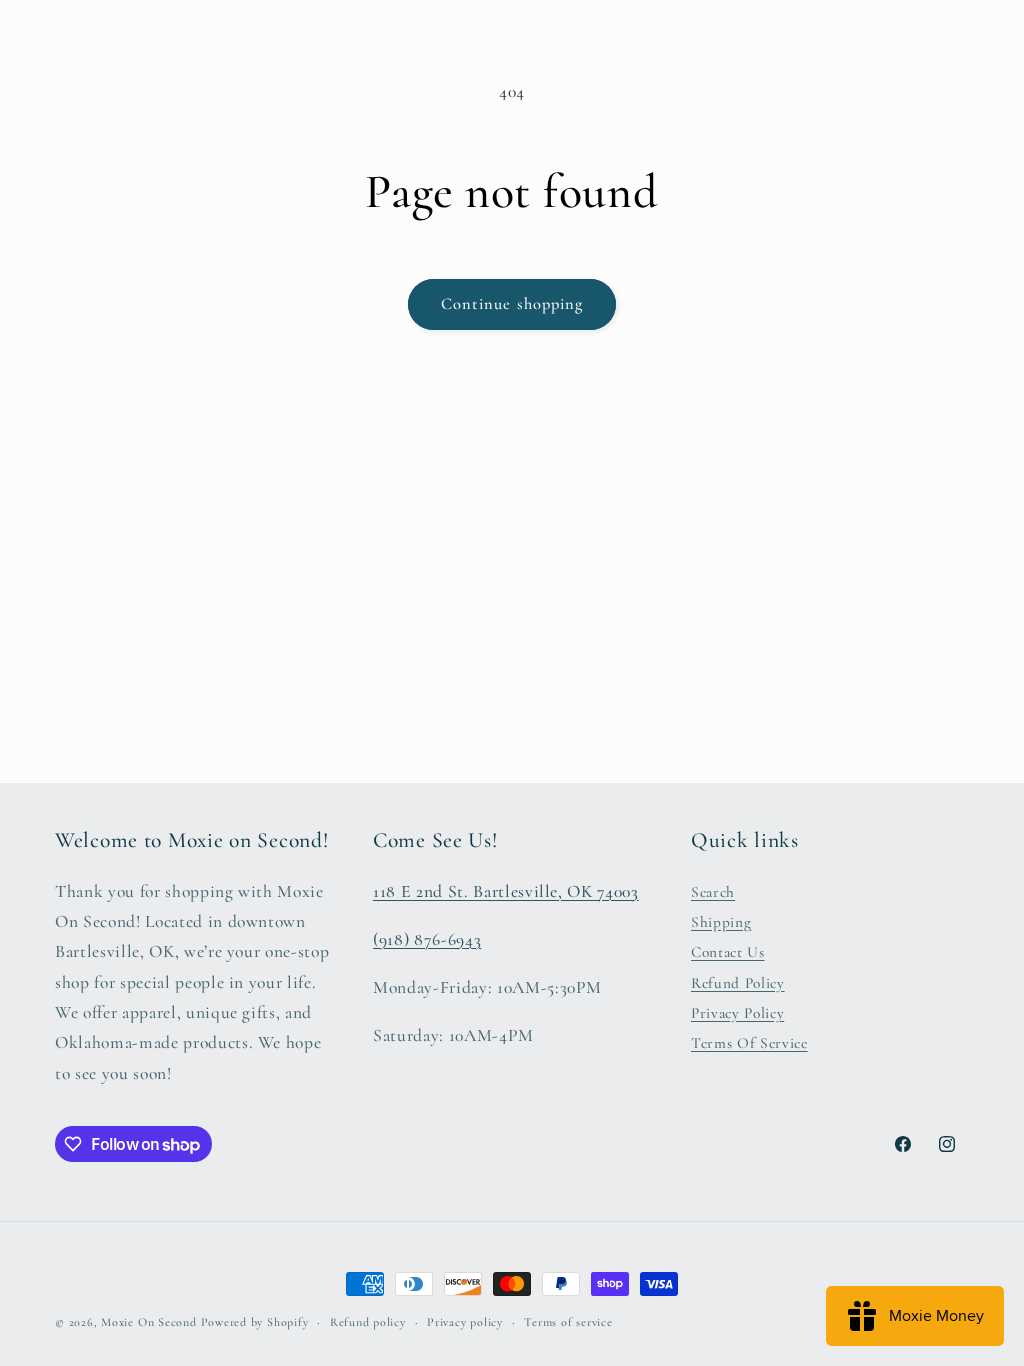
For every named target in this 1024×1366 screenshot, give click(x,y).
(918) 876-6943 (427, 939)
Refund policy (368, 1322)
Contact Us (728, 952)
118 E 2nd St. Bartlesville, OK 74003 (506, 891)
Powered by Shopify (255, 1322)
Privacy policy (465, 1322)
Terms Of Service (749, 1043)
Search (713, 892)
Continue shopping (512, 304)
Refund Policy (738, 983)
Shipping (721, 922)
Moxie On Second (149, 1322)
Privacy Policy (737, 1013)
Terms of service (568, 1322)
